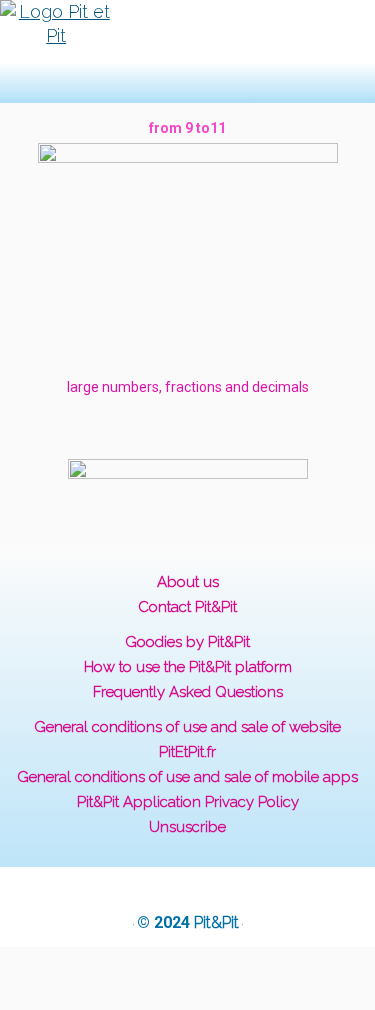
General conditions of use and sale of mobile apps (187, 777)
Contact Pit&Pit (187, 607)
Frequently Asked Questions (188, 692)
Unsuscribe (187, 827)
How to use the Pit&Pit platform (188, 667)
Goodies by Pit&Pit (187, 642)
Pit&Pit (216, 922)
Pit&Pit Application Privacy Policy (188, 802)
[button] (159, 51)
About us (188, 582)
